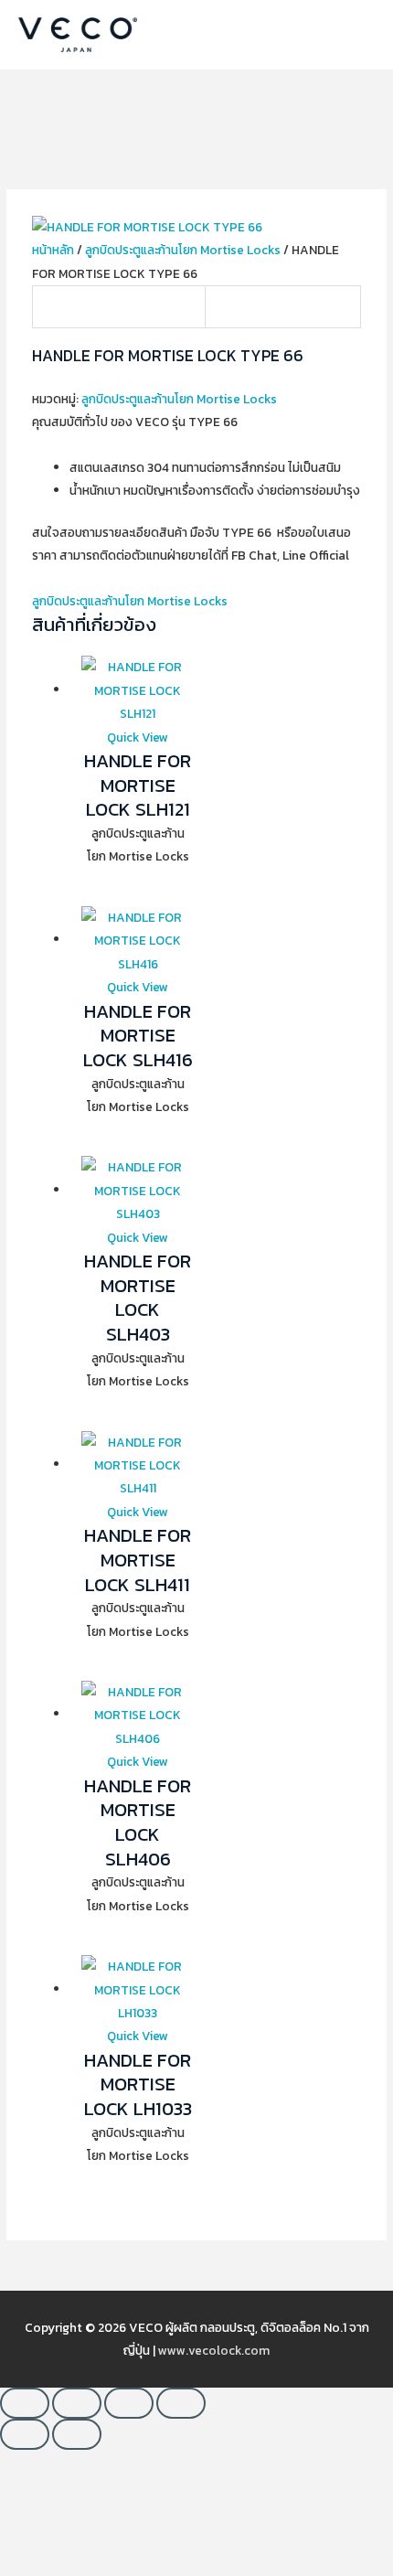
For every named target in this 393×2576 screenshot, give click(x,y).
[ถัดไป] (77, 2434)
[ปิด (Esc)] (181, 2403)
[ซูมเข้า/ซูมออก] (25, 2403)
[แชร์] (129, 2403)
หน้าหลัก (53, 250)
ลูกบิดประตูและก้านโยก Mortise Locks (183, 250)
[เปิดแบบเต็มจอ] (77, 2403)
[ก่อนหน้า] (25, 2434)
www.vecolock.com (214, 2350)
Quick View (138, 737)
